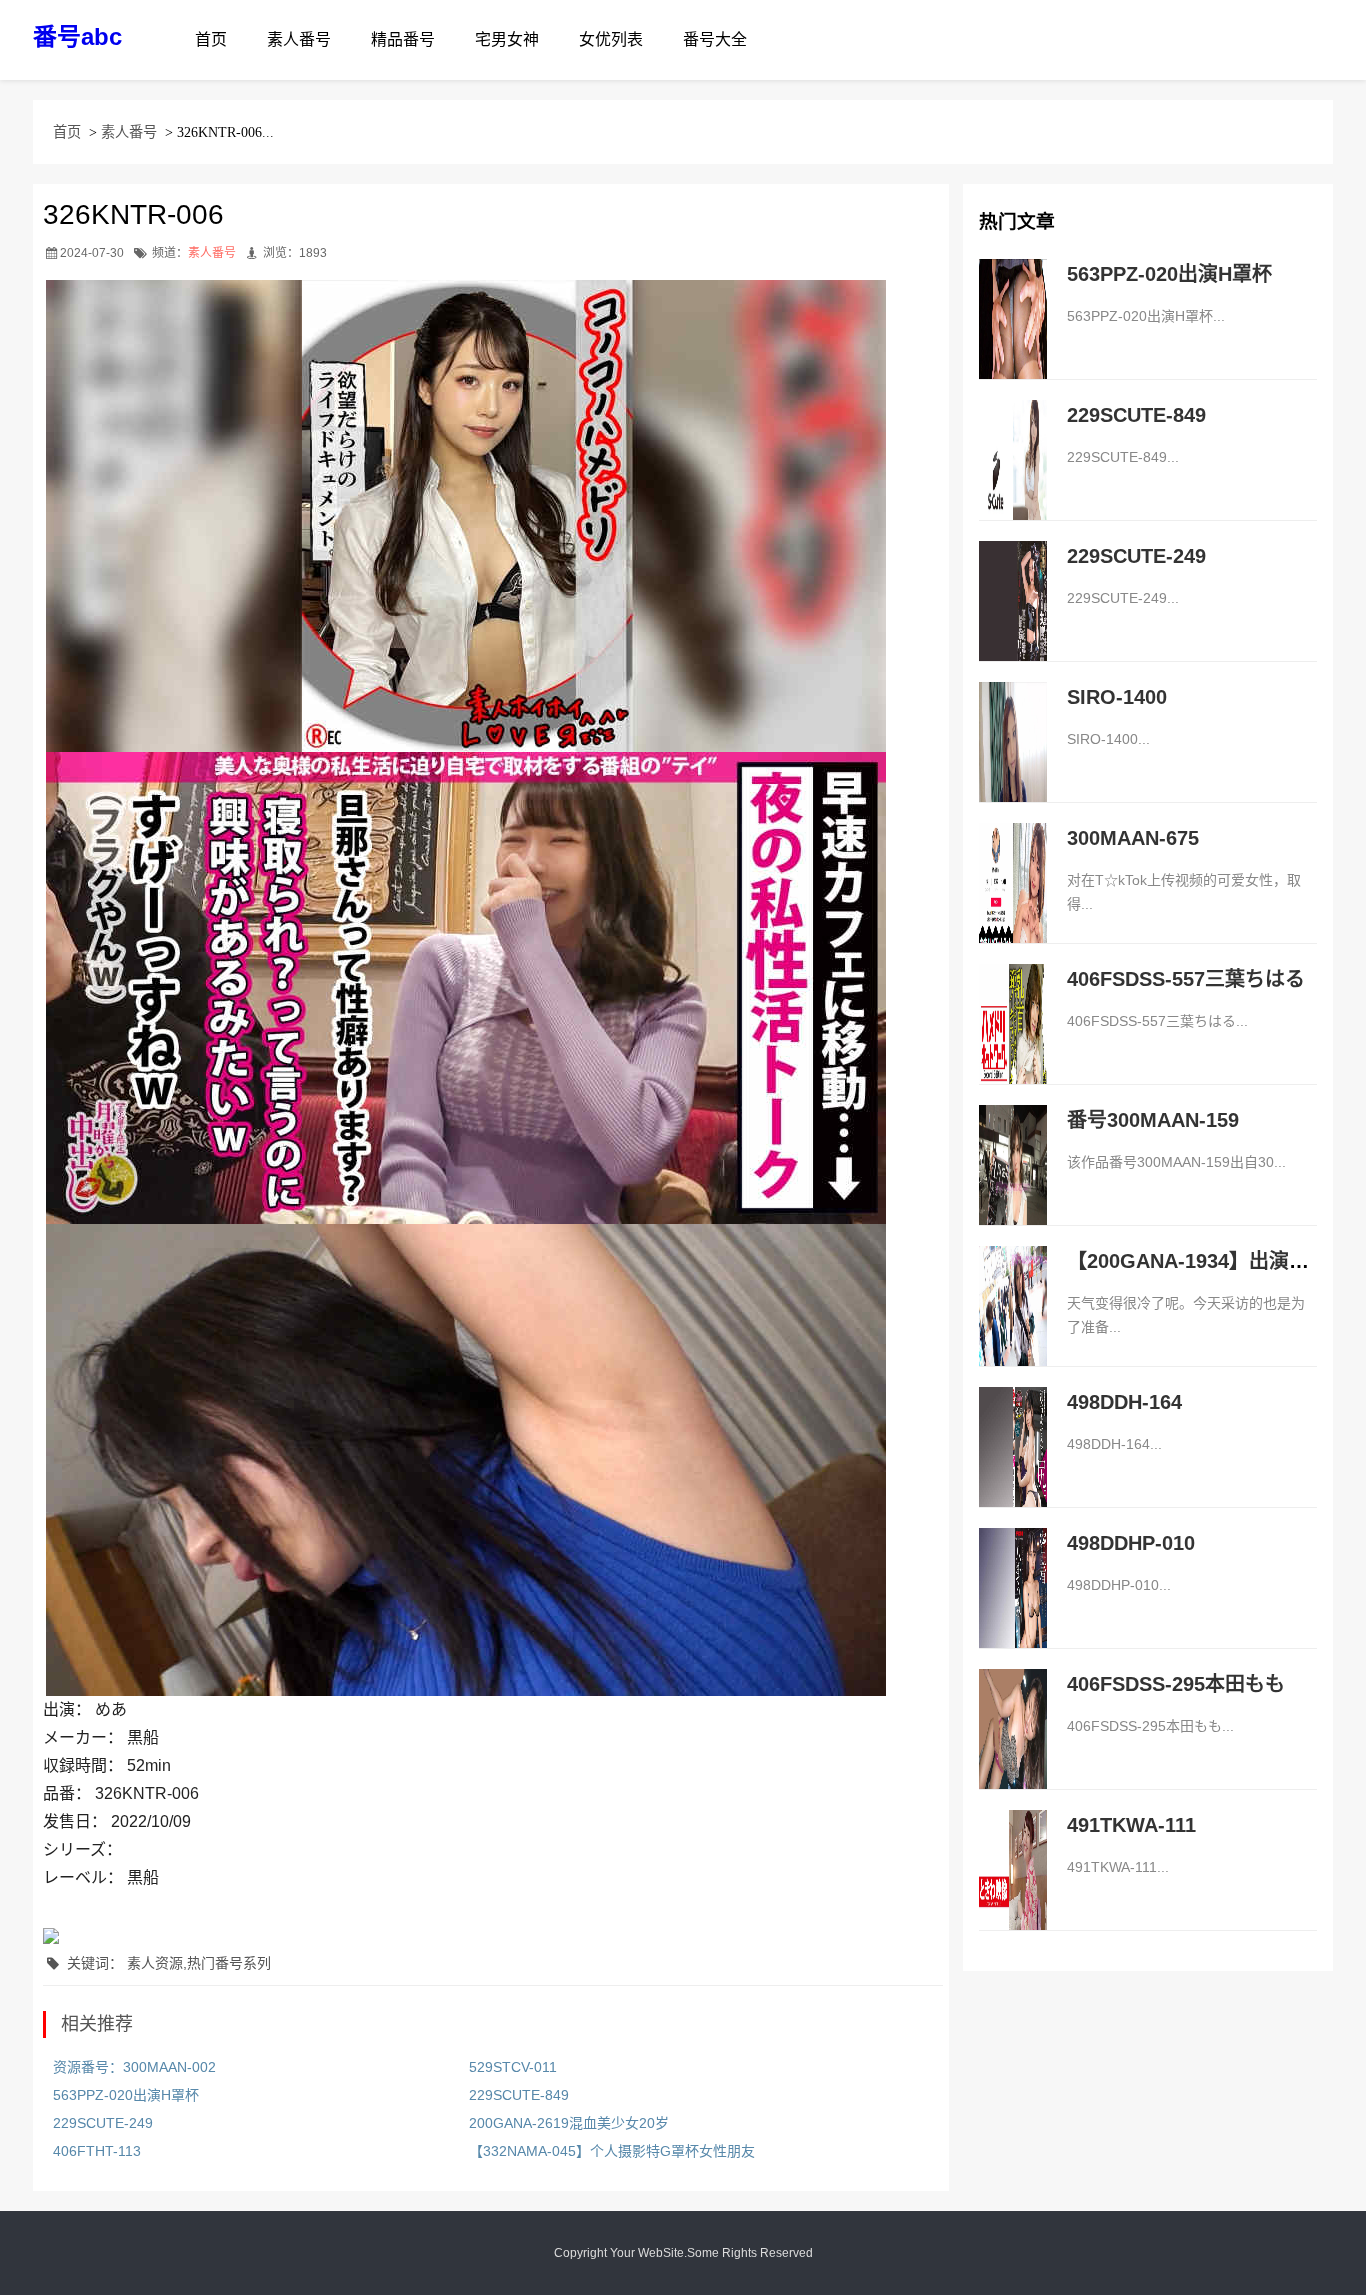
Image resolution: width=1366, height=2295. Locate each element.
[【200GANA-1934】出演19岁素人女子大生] (1013, 1327)
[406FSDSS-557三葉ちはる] (1013, 1045)
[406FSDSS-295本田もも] (1013, 1750)
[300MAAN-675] (1013, 904)
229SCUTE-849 (519, 2095)
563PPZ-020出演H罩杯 (126, 2095)
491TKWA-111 (1131, 1825)
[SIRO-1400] (1013, 763)
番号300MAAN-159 (1153, 1120)
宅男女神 (507, 39)
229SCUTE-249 (103, 2123)
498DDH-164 (1124, 1402)
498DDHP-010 (1131, 1543)
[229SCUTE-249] (1013, 622)
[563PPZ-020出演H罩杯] (1013, 340)
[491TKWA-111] (1013, 1891)
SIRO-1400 (1117, 697)
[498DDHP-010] (1013, 1609)
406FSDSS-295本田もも (1176, 1684)
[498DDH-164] (1013, 1468)
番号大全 (715, 39)
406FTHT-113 (97, 2151)
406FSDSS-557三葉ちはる (1186, 979)
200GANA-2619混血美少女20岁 (569, 2123)
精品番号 (403, 39)
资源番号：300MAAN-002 (134, 2067)
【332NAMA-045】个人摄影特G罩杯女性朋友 (612, 2151)
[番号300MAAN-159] (1013, 1186)
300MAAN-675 (1133, 838)
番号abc (77, 36)
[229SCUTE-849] (1013, 481)
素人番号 (299, 39)
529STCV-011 (513, 2067)
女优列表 (611, 39)
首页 (211, 39)
